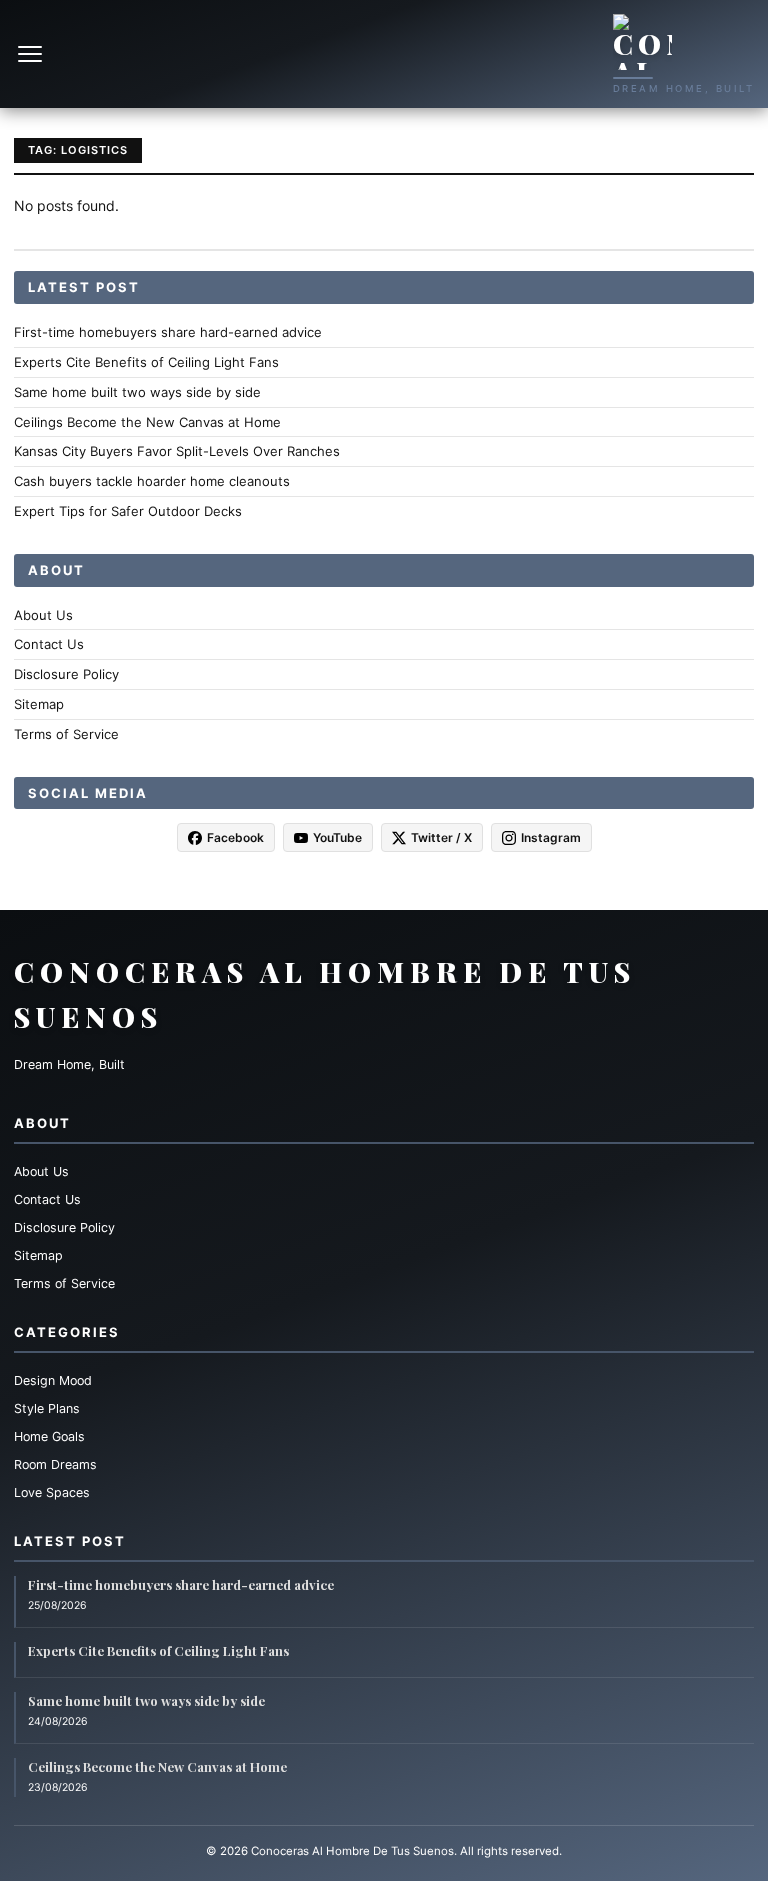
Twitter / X (441, 837)
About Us (43, 615)
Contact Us (49, 644)
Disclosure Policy (66, 674)
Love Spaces (52, 1492)
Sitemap (39, 704)
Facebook (235, 837)
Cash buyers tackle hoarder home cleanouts (152, 481)
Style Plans (47, 1408)
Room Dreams (55, 1464)
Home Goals (49, 1436)
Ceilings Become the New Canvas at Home (147, 422)
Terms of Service (66, 734)
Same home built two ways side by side (137, 392)
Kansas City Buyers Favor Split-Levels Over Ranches (177, 451)
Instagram (551, 837)
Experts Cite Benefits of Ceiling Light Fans (146, 362)
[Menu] (32, 54)
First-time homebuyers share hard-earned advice (168, 332)
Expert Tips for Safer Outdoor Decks (128, 511)
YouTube (337, 837)
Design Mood (53, 1380)
